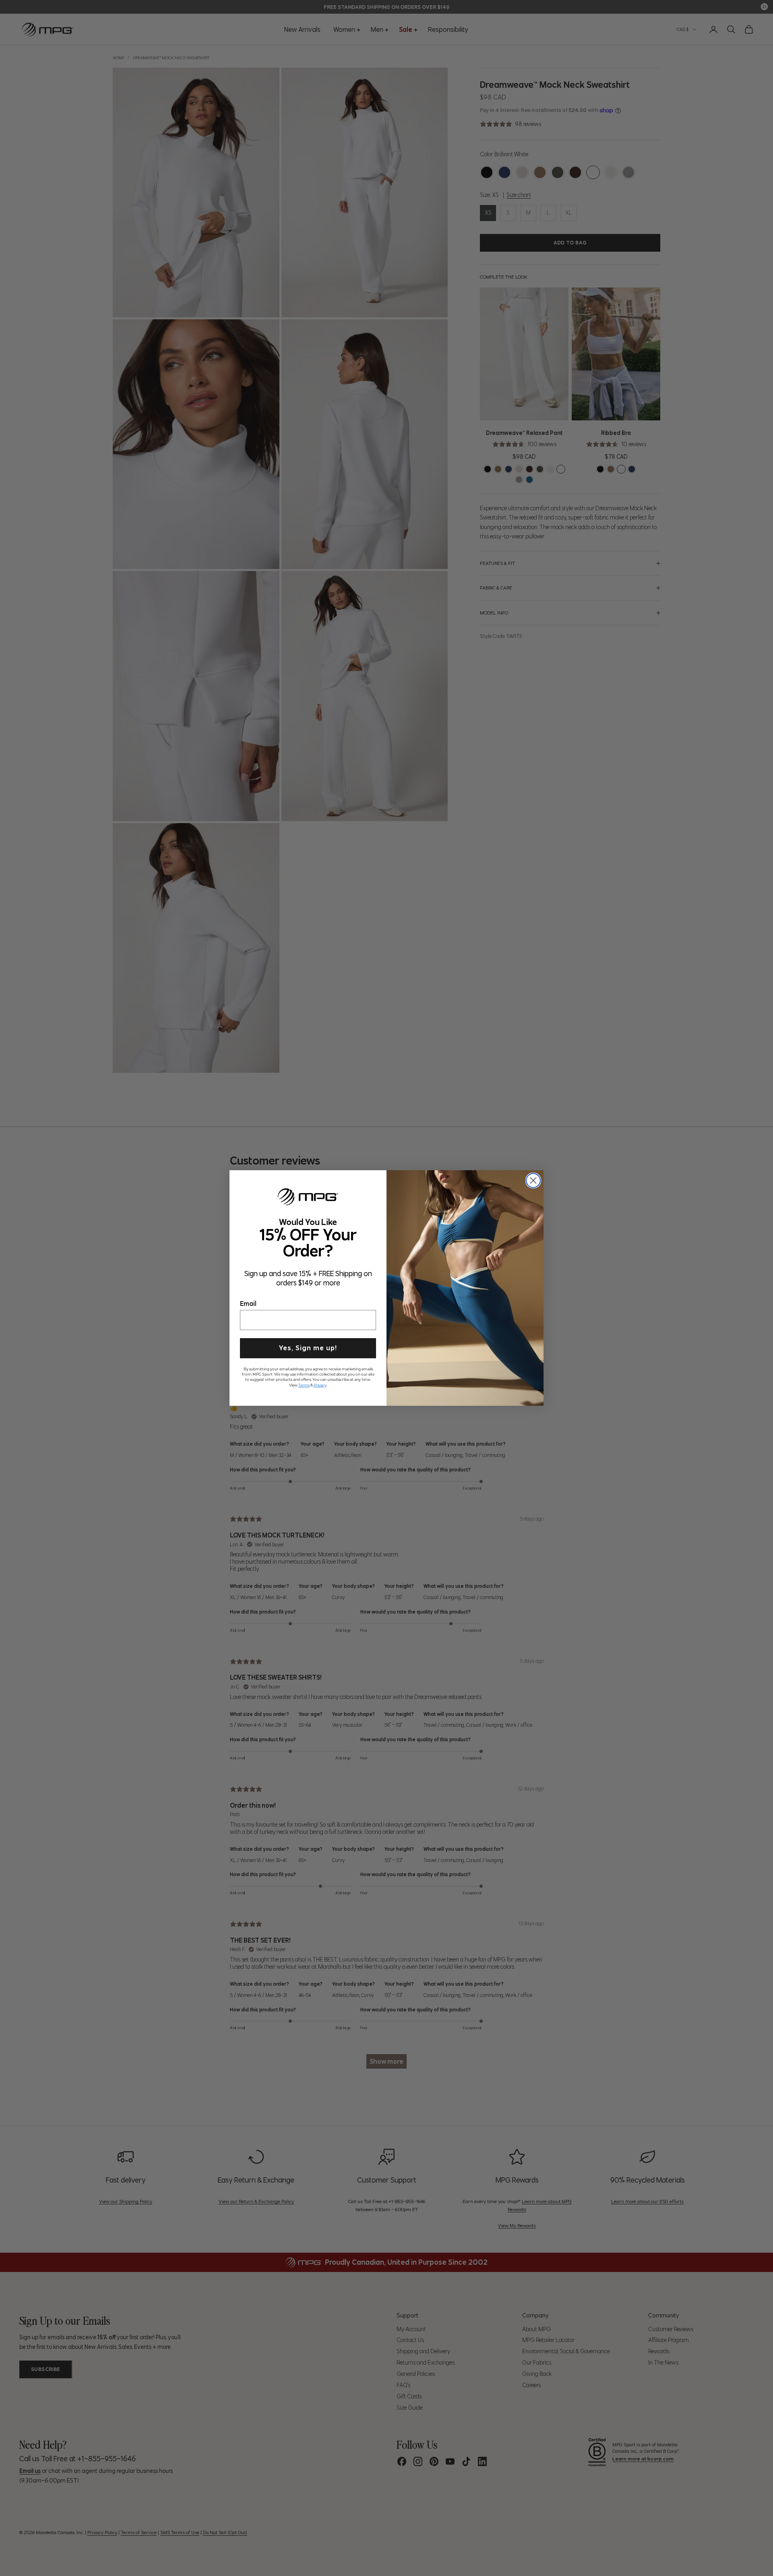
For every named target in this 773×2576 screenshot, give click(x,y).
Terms (304, 1384)
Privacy (320, 1384)
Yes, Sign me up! (308, 1347)
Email (248, 1302)
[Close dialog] (533, 1180)
